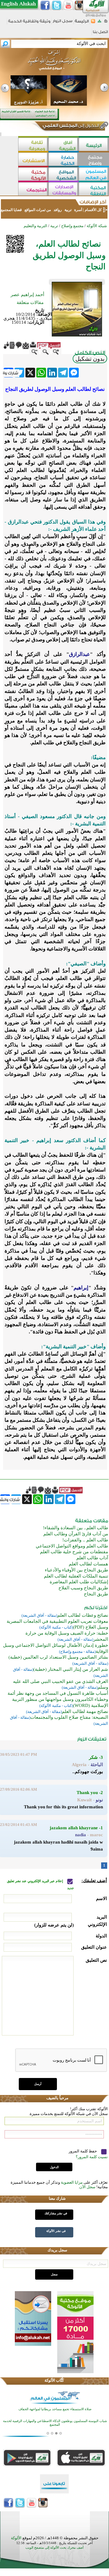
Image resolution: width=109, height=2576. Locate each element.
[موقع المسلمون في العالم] (94, 175)
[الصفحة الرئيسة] (106, 23)
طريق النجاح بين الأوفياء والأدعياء (76, 1570)
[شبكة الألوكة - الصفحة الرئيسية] (82, 23)
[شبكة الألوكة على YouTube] (68, 5)
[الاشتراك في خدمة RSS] (93, 23)
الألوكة (16, 2538)
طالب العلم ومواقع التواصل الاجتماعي (72, 1546)
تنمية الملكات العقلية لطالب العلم (76, 1576)
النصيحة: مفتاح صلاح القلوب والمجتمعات (69, 1717)
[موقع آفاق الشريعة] (64, 145)
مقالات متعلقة (30, 302)
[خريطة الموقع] (99, 23)
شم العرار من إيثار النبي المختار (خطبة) (71, 1669)
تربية (68, 210)
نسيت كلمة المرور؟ (92, 2157)
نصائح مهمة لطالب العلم (85, 1711)
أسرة (78, 210)
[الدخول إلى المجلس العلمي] (70, 127)
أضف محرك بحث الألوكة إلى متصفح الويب (54, 2548)
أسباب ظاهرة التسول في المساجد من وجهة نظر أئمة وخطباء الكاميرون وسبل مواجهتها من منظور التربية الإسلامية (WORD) (58, 1699)
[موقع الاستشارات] (33, 160)
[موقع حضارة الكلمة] (64, 160)
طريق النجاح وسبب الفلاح (83, 1588)
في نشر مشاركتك (56, 2213)
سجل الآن (87, 2187)
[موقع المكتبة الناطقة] (94, 190)
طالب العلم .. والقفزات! (85, 1540)
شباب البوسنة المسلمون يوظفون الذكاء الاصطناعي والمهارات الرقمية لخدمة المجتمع (55, 2423)
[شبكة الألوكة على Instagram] (80, 5)
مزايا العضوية (72, 2182)
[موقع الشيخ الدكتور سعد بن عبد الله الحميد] (54, 63)
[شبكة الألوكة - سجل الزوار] (63, 23)
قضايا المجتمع (12, 210)
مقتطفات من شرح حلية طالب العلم (74, 1552)
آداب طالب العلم (92, 1558)
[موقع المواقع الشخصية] (64, 175)
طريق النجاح (96, 1594)
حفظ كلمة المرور (83, 2151)
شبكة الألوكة (97, 226)
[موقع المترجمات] (33, 190)
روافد (58, 210)
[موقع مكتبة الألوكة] (33, 175)
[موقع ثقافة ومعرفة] (33, 145)
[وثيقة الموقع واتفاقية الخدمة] (29, 23)
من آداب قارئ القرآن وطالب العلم (76, 1534)
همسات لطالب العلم (88, 1564)
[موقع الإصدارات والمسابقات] (64, 190)
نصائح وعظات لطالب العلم (83, 1615)
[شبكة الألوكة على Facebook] (45, 5)
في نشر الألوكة (56, 2231)
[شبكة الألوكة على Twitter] (57, 5)
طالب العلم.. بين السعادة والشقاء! (76, 1528)
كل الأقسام (93, 210)
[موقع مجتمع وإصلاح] (94, 160)
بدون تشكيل (90, 359)
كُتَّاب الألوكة (54, 2380)
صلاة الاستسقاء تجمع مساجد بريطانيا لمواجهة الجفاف (55, 2409)
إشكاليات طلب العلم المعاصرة (79, 1582)
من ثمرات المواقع (38, 210)
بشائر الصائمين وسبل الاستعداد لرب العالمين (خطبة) (58, 1657)
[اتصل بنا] (100, 34)
